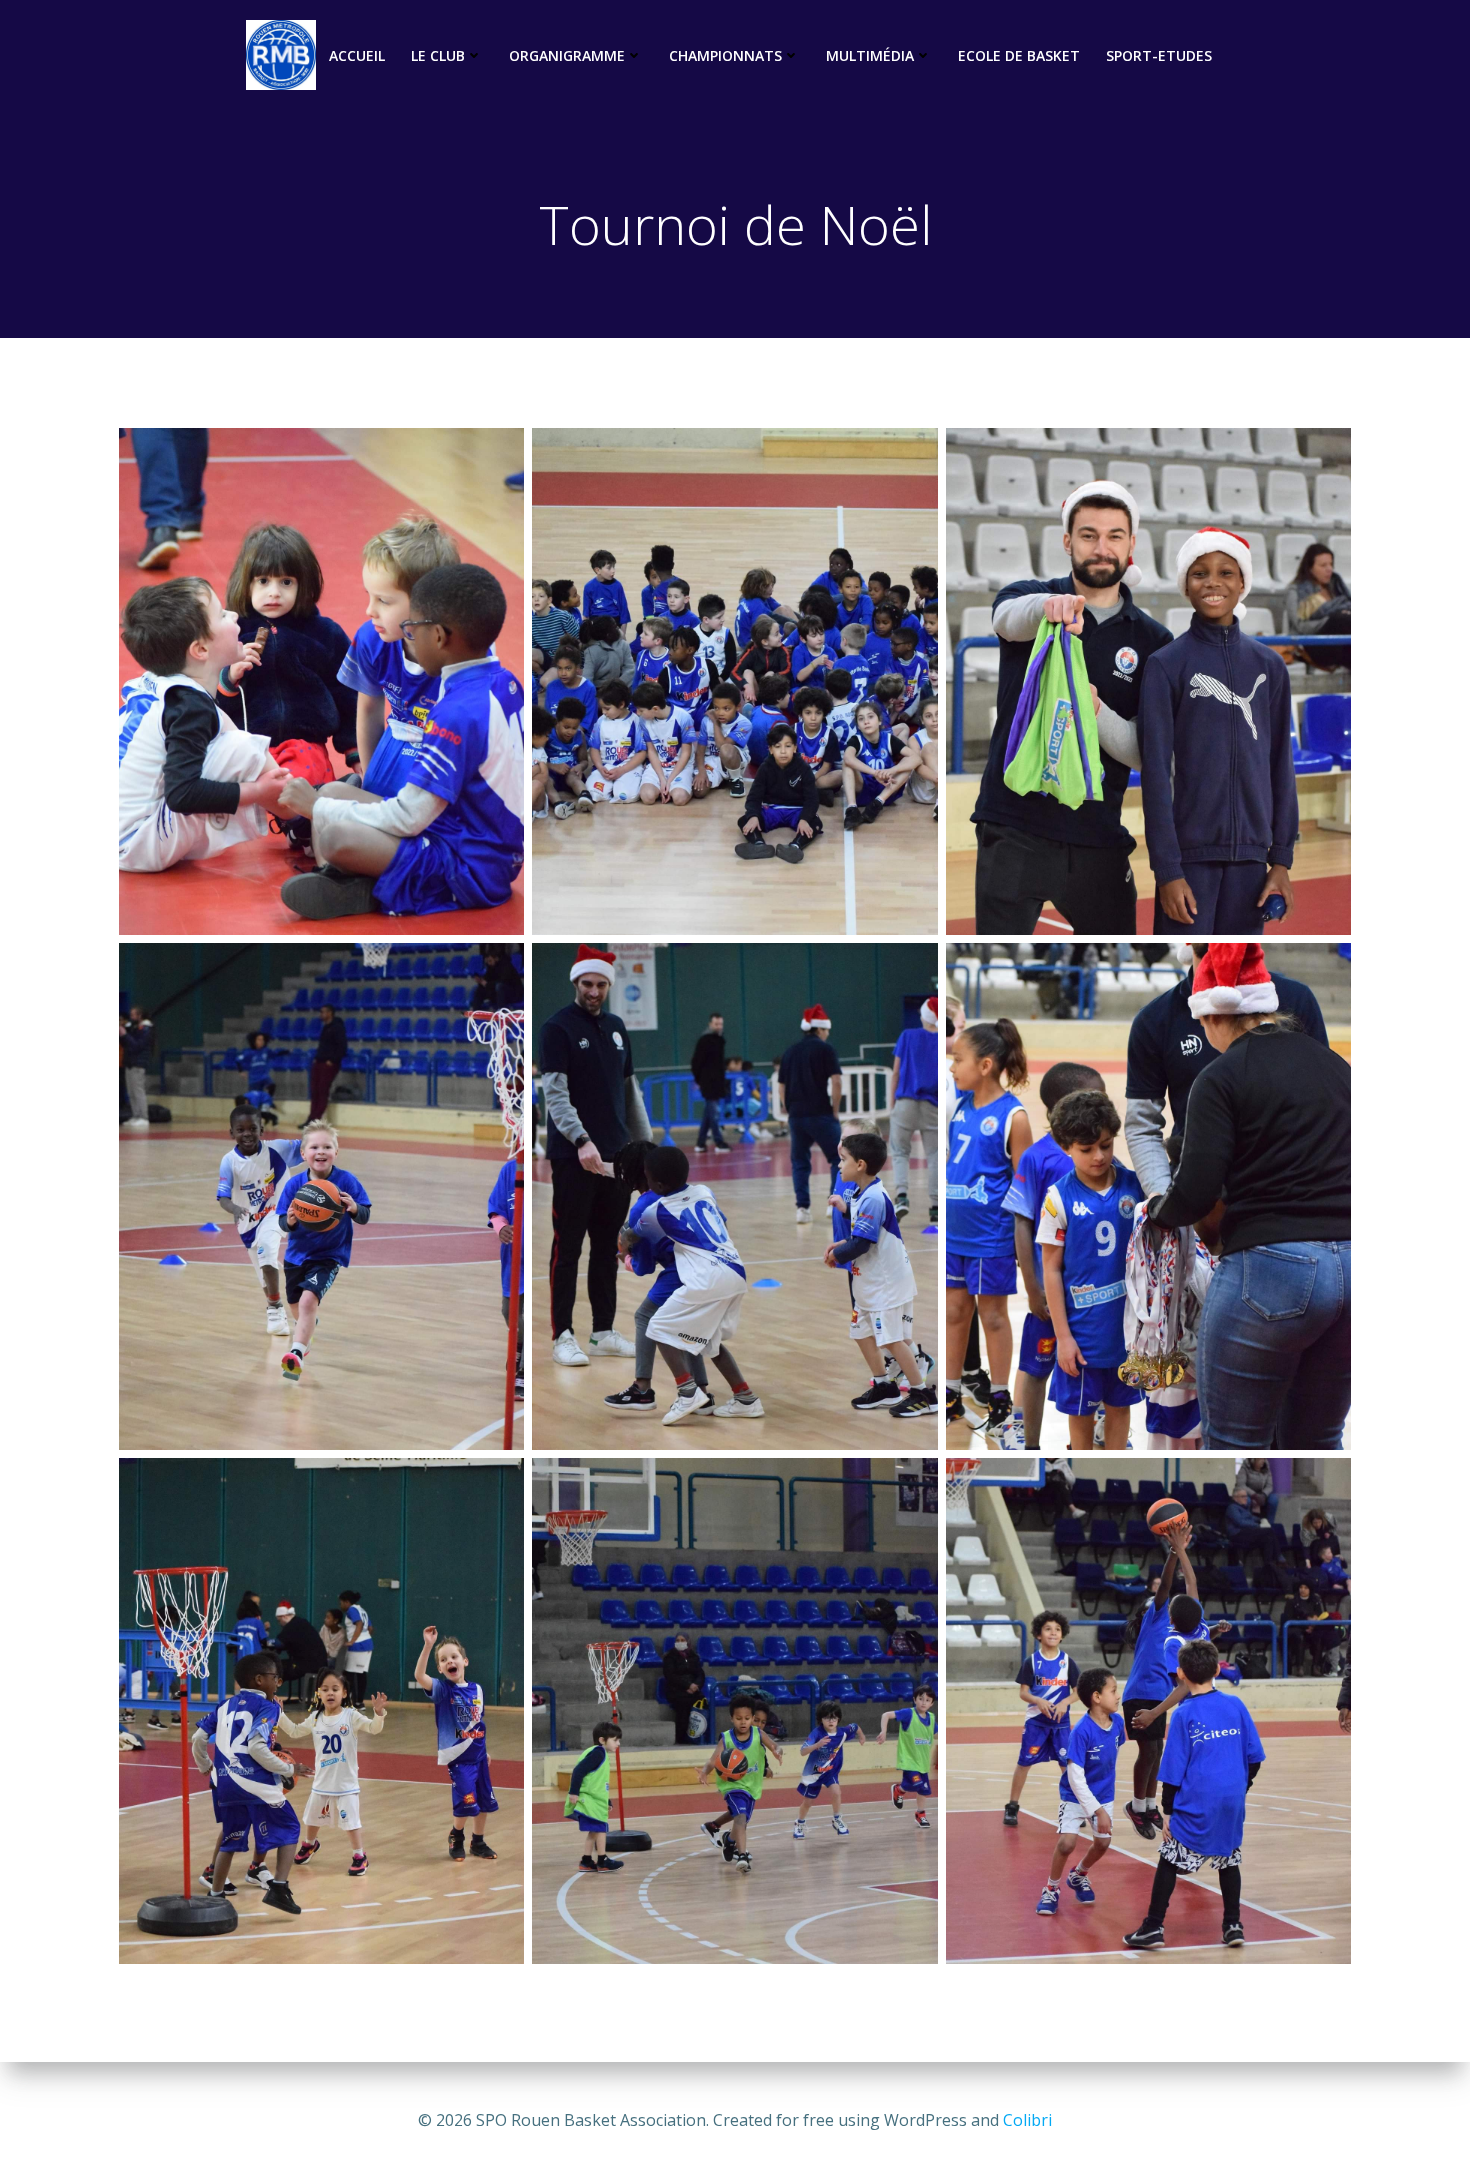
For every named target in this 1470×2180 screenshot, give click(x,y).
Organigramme (567, 55)
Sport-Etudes (1159, 55)
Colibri (1027, 2120)
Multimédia (870, 55)
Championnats (725, 55)
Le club (438, 55)
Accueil (357, 55)
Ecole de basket (1019, 55)
